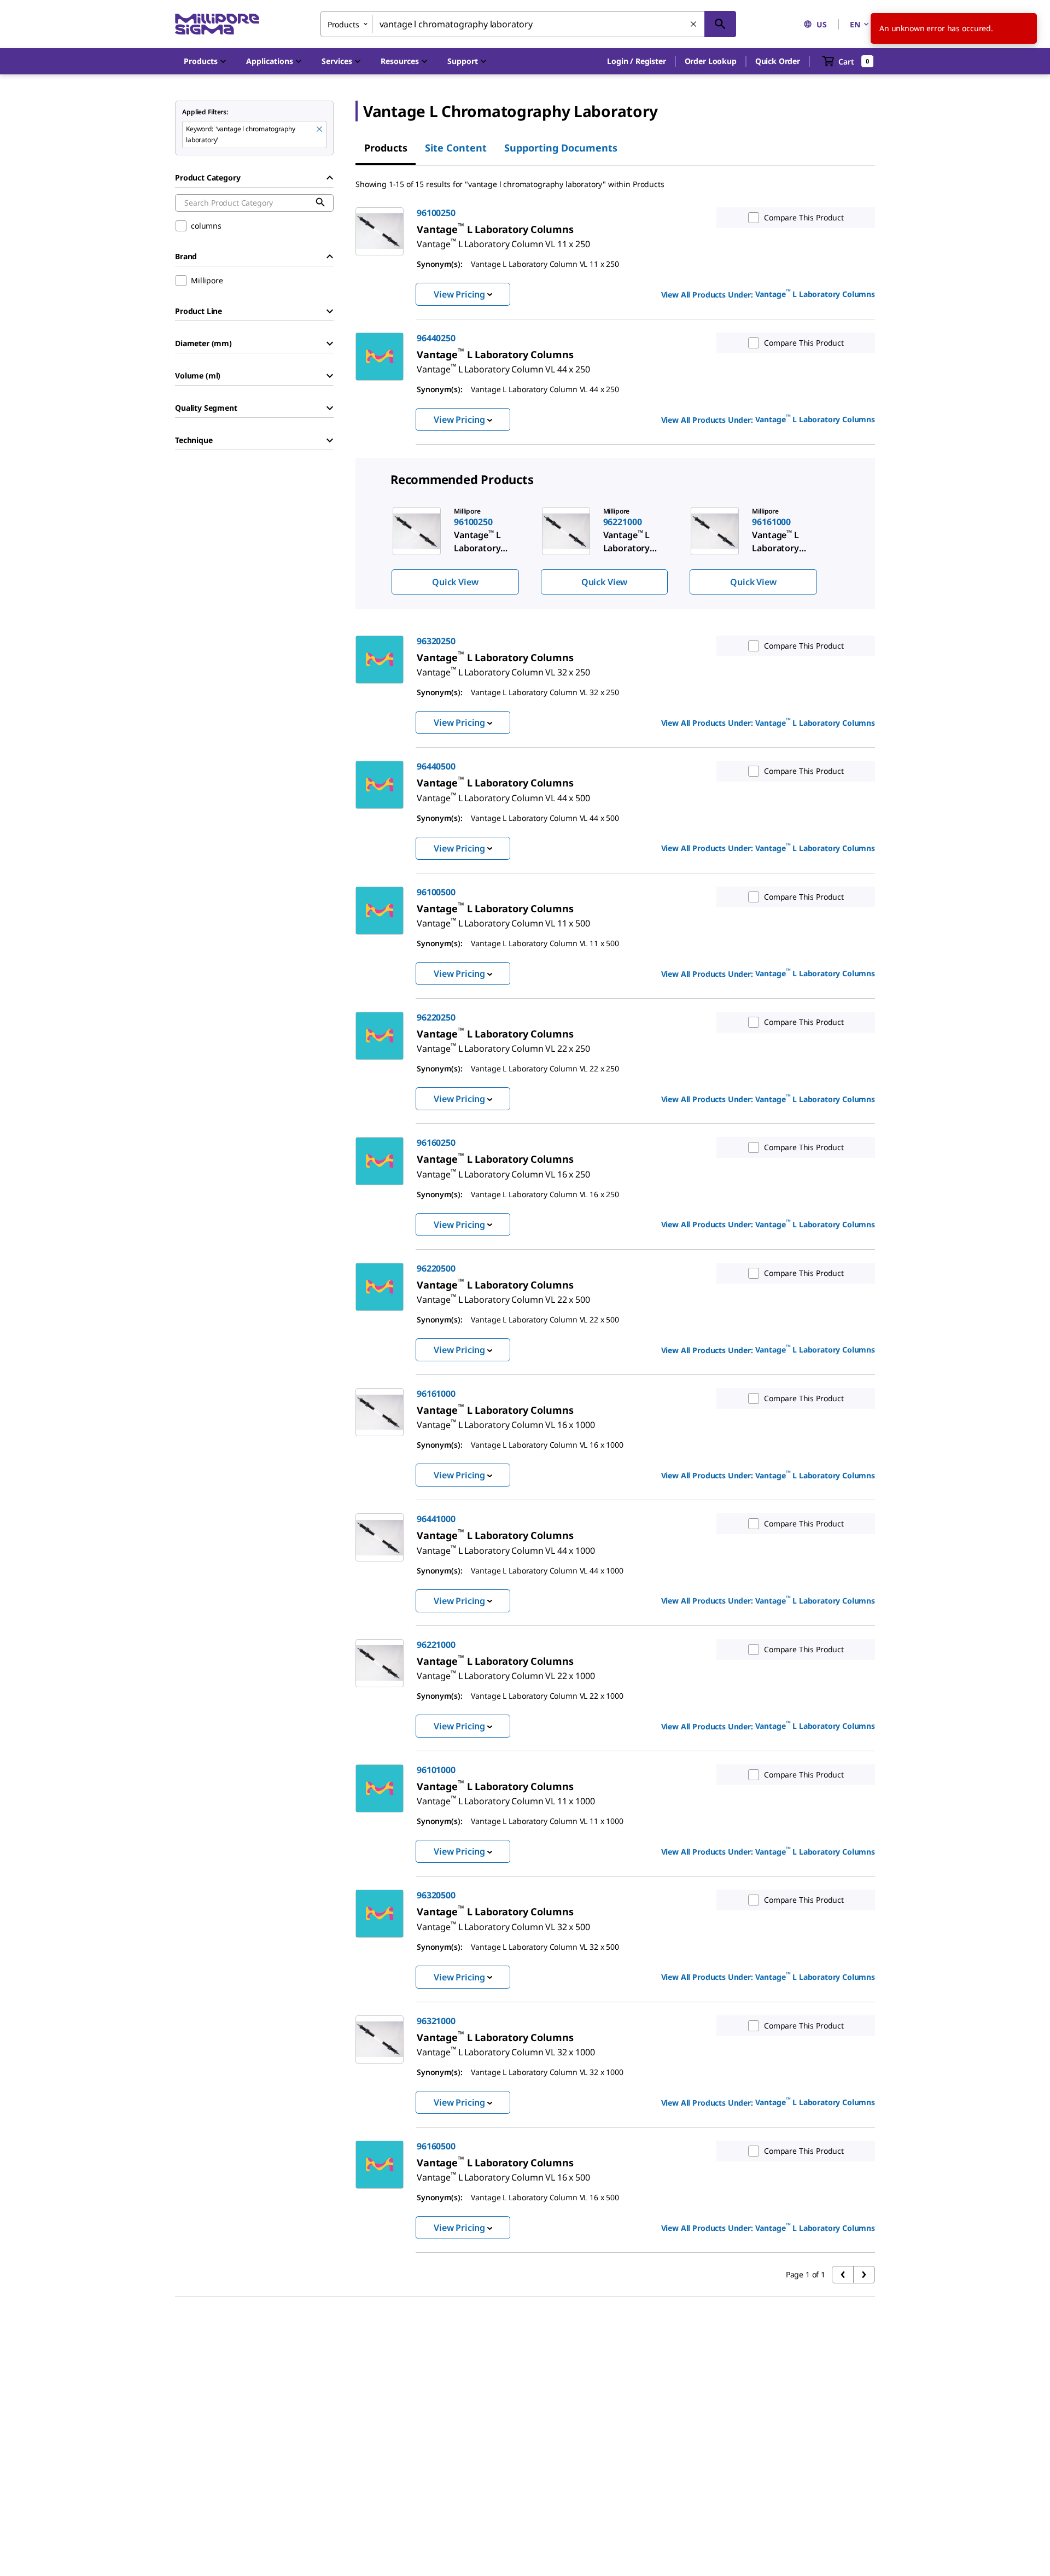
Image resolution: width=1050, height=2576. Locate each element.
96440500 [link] (436, 766)
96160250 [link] (436, 1143)
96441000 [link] (436, 1519)
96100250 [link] (436, 213)
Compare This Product (804, 217)
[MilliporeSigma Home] (217, 24)
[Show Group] (330, 311)
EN (855, 24)
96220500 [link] (436, 1268)
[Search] (720, 24)
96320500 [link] (436, 1895)
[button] (636, 61)
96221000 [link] (436, 1645)
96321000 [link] (436, 2021)
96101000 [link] (436, 1770)
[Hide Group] (330, 178)
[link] (503, 240)
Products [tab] (386, 148)
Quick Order (778, 61)
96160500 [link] (436, 2146)
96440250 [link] (436, 338)
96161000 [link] (436, 1394)
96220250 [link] (436, 1017)
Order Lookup (711, 61)
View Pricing (459, 294)
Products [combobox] (343, 24)
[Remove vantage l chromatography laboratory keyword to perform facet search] (320, 130)
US (822, 24)
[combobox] (528, 24)
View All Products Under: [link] (768, 294)
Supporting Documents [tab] (561, 148)
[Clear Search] (694, 25)
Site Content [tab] (456, 148)
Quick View (455, 582)
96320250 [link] (436, 641)
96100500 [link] (436, 892)
